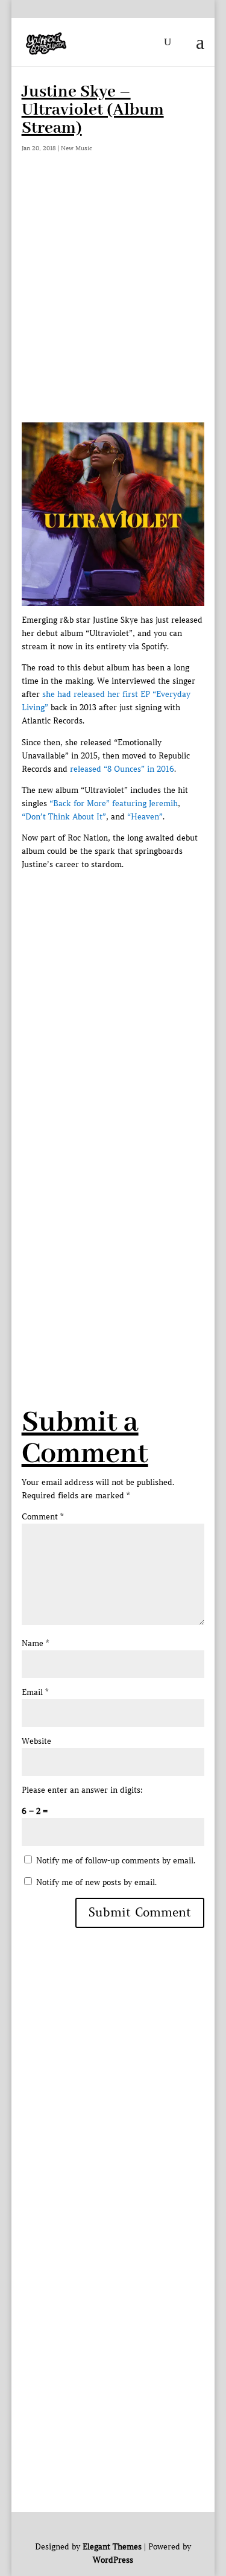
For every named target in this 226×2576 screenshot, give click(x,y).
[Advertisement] (113, 303)
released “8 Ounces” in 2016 (122, 769)
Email (35, 1692)
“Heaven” (145, 817)
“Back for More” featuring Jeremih (114, 803)
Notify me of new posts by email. (96, 1882)
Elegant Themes (112, 2547)
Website (36, 1741)
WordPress (113, 2560)
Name (35, 1643)
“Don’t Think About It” (64, 817)
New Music (77, 148)
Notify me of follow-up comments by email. (116, 1861)
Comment (42, 1517)
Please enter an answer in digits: (82, 1790)
